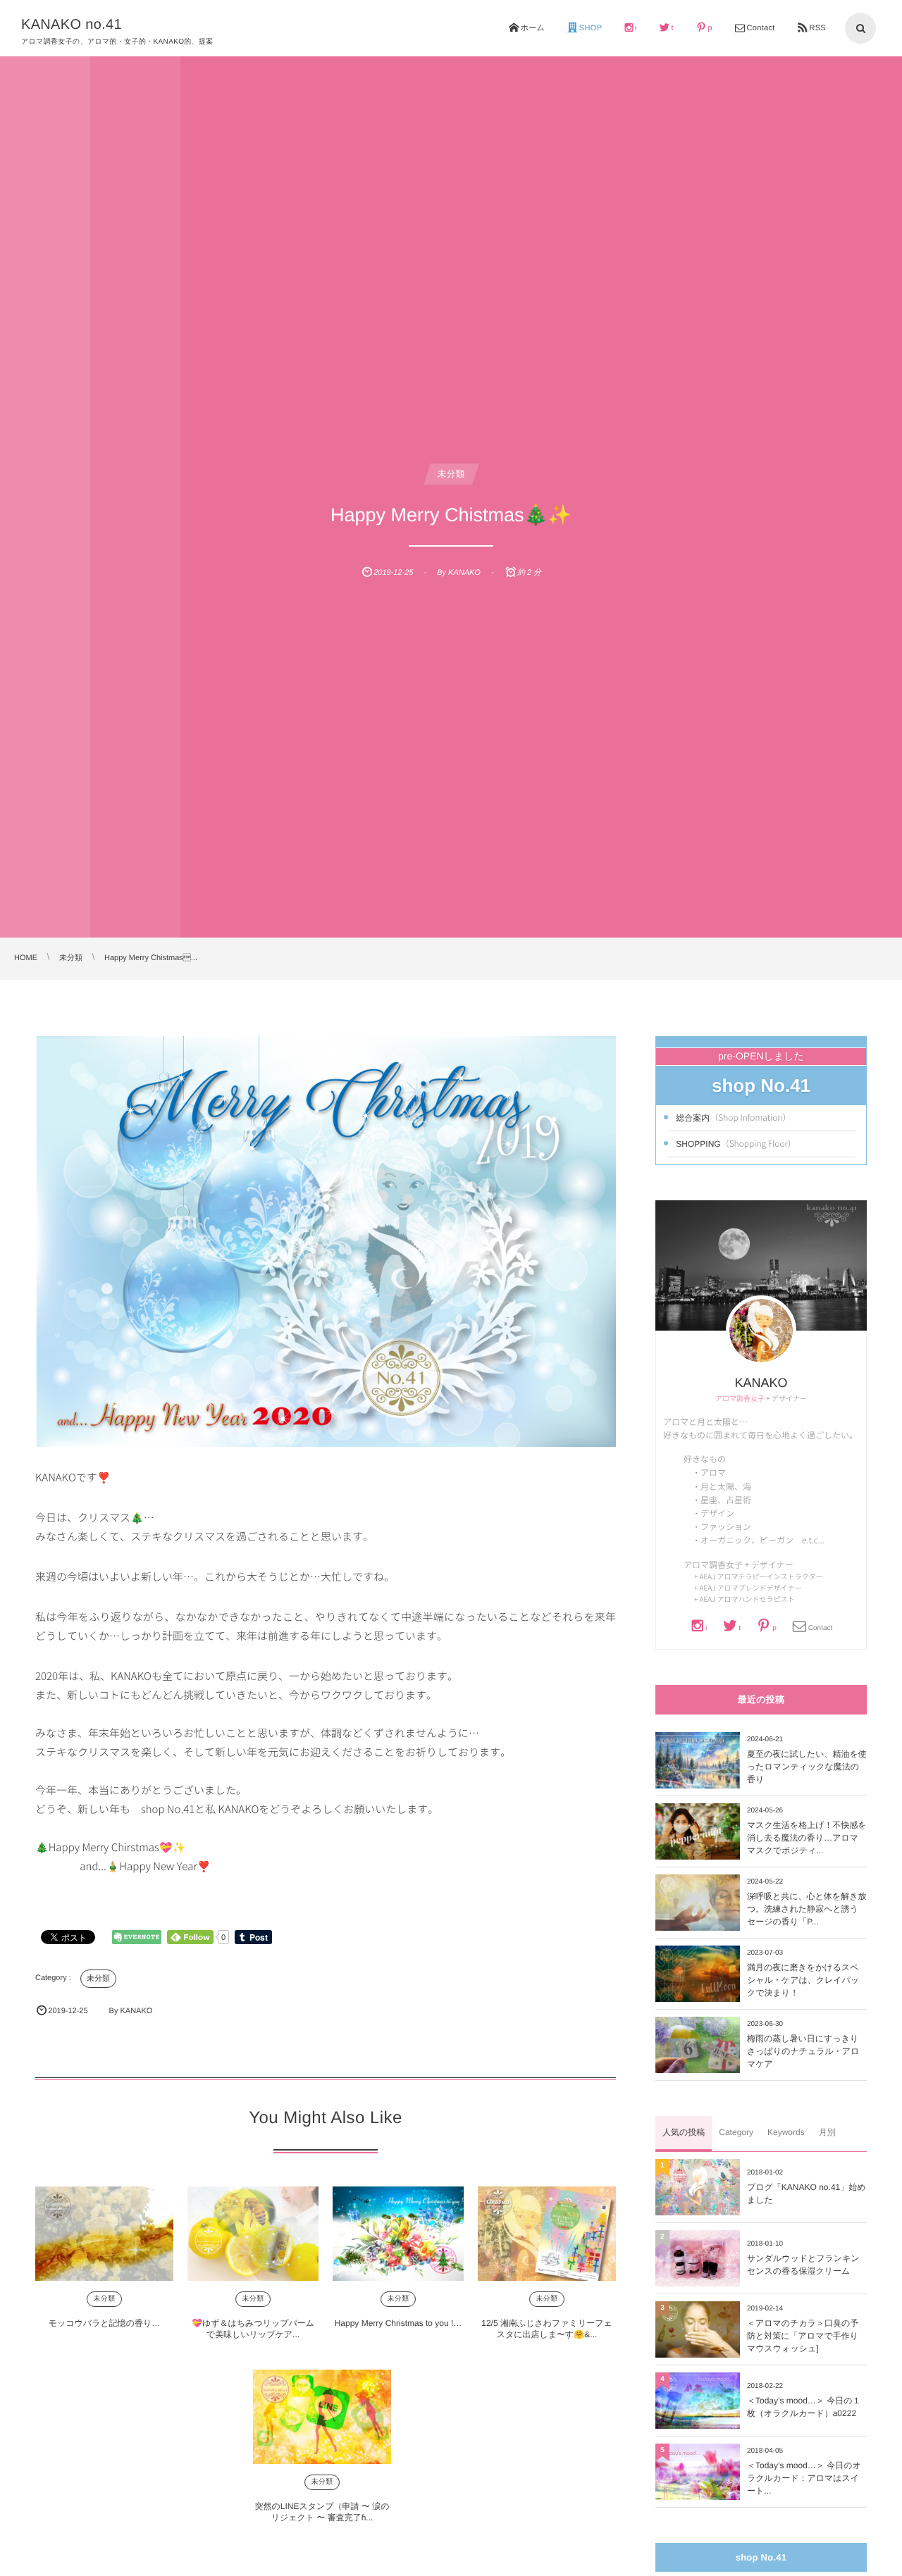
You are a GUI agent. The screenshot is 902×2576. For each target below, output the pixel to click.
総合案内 (733, 1117)
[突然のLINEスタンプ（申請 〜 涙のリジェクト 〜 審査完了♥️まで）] (322, 2417)
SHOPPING (736, 1143)
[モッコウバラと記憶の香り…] (104, 2234)
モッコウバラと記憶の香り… (105, 2323)
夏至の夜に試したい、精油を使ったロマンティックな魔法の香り (807, 1767)
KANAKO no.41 (72, 25)
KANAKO (761, 1383)
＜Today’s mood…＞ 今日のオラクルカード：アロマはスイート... (804, 2478)
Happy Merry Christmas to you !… (399, 2323)
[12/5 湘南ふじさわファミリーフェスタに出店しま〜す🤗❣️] (547, 2234)
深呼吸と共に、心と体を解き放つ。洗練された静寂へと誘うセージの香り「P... (807, 1909)
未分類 (451, 474)
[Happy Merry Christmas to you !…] (398, 2234)
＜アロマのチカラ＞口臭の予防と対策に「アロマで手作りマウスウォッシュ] (803, 2336)
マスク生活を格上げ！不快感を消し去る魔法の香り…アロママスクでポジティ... (807, 1838)
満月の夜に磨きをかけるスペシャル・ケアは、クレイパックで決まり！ (803, 1980)
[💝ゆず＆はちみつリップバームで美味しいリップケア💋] (253, 2234)
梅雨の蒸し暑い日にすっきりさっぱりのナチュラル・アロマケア (803, 2051)
